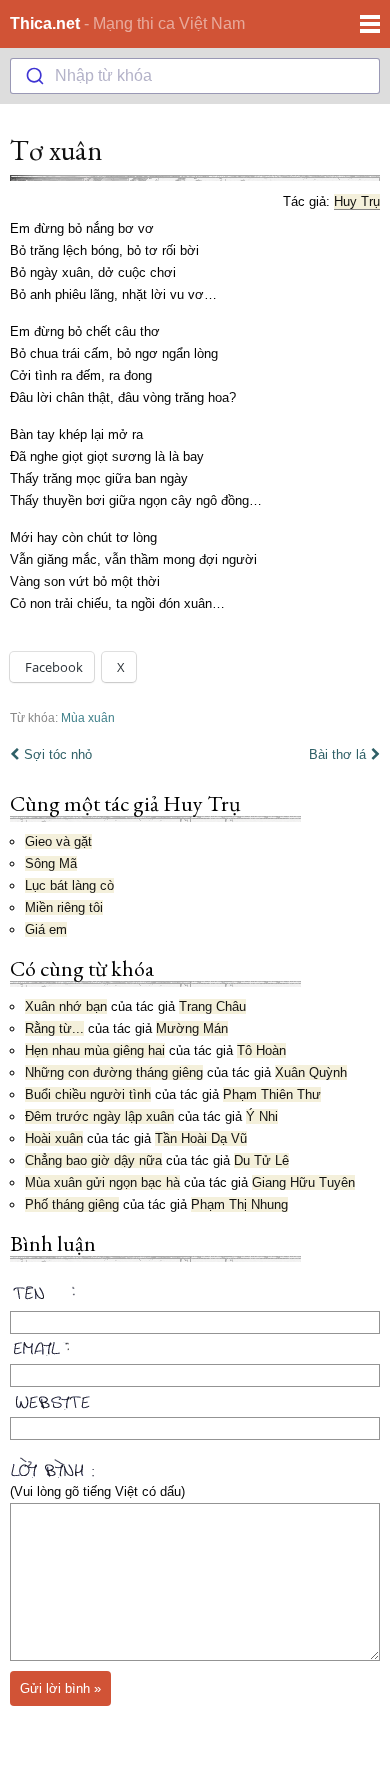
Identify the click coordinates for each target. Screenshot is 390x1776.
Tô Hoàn (261, 1050)
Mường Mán (192, 1028)
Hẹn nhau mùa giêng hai (95, 1050)
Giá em (46, 929)
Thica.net (45, 23)
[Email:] (195, 1345)
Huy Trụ (357, 201)
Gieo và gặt (58, 841)
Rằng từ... (54, 1028)
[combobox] (195, 76)
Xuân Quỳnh (311, 1072)
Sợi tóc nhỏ (58, 754)
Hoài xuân (54, 1138)
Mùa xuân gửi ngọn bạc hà (102, 1182)
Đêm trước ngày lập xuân (99, 1116)
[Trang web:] (195, 1398)
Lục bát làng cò (69, 885)
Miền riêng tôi (64, 907)
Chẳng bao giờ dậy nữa (93, 1160)
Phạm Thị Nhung (239, 1204)
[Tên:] (195, 1296)
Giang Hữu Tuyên (303, 1182)
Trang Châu (212, 1006)
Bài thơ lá (337, 754)
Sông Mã (51, 863)
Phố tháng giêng (72, 1204)
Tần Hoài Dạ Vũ (201, 1138)
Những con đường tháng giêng (114, 1072)
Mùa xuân (88, 717)
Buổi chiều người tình (88, 1094)
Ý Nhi (262, 1116)
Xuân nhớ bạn (66, 1006)
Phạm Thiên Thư (272, 1094)
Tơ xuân (56, 150)
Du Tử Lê (261, 1160)
